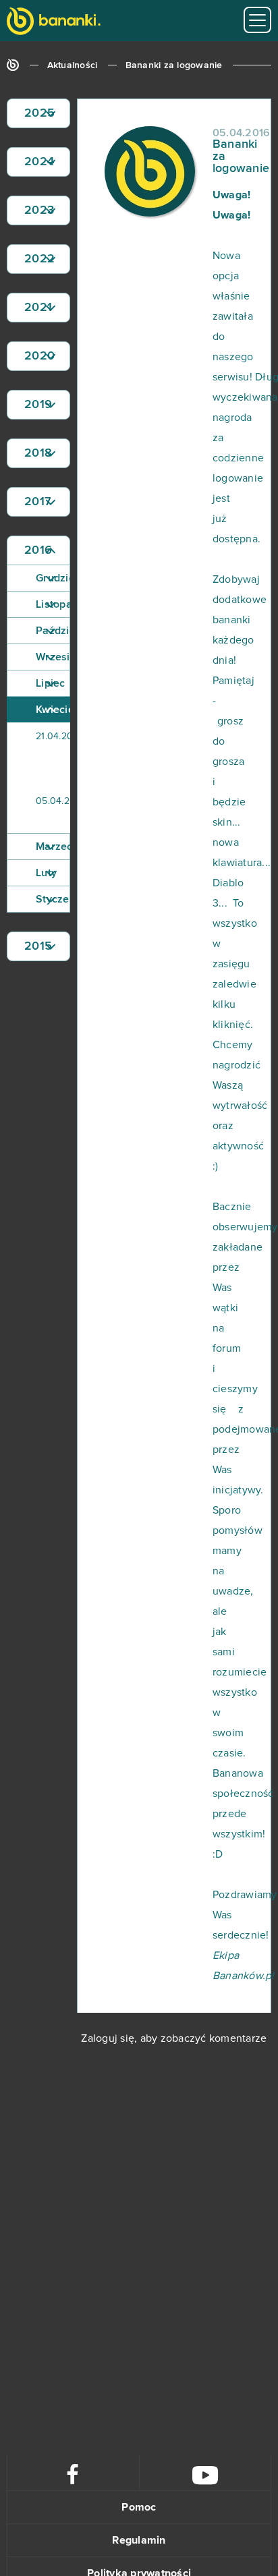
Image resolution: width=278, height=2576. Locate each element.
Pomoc (139, 2507)
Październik (53, 631)
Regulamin (139, 2540)
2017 (38, 502)
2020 (39, 356)
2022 (39, 259)
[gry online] (54, 23)
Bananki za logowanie (174, 65)
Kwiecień (53, 710)
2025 (39, 113)
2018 (38, 453)
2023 (39, 210)
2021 (38, 308)
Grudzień (53, 578)
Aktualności (73, 65)
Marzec (53, 847)
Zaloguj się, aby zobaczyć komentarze (174, 2038)
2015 (38, 946)
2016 (38, 550)
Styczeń (53, 899)
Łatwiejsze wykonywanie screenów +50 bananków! (74, 755)
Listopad (53, 604)
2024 (39, 162)
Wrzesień (53, 657)
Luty (46, 873)
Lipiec (51, 683)
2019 (38, 405)
